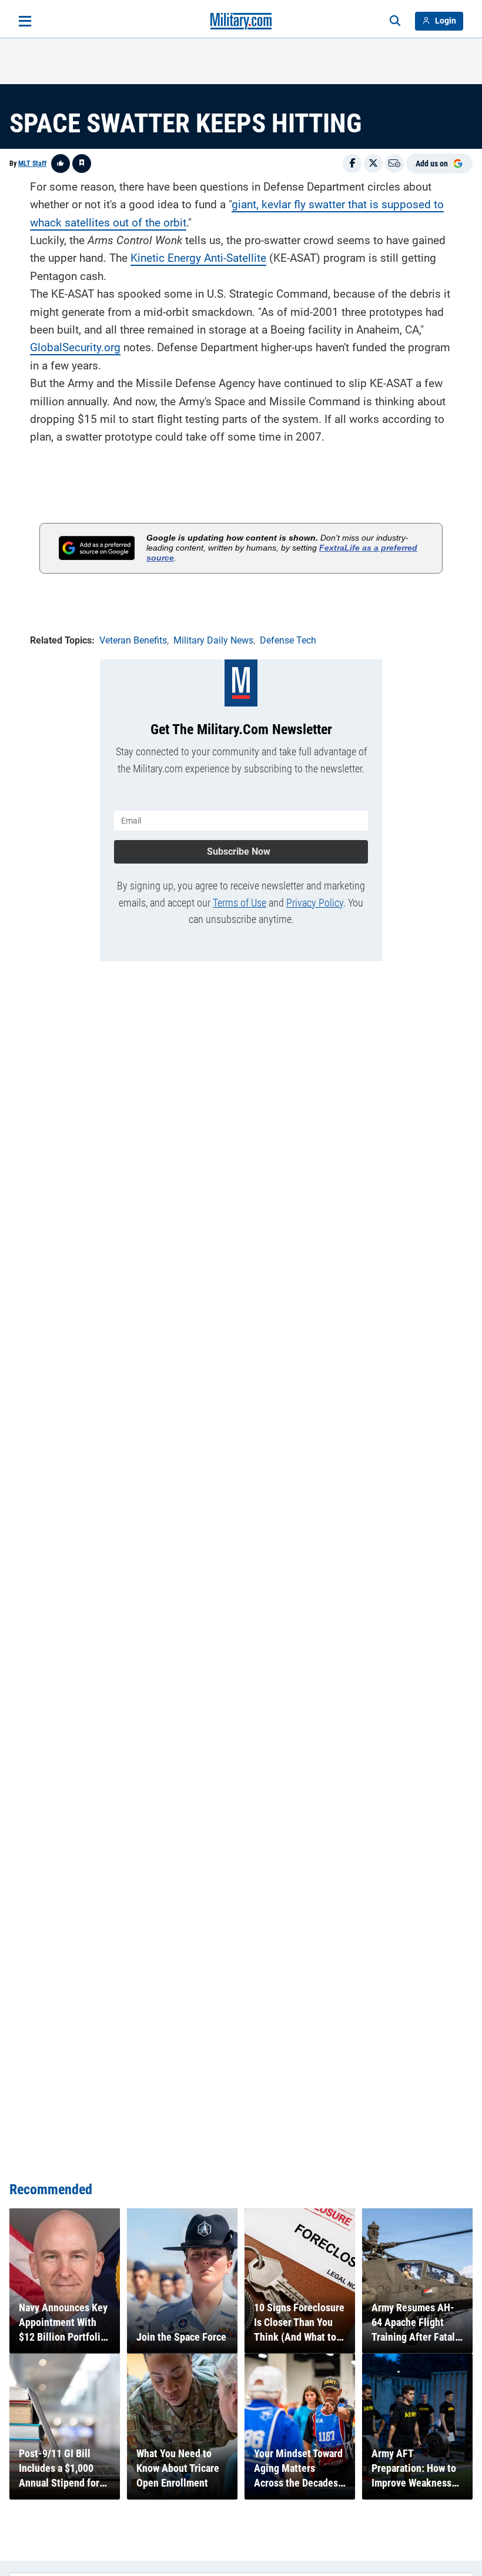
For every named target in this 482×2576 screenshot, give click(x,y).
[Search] (395, 21)
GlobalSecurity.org (75, 347)
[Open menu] (25, 21)
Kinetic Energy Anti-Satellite (198, 258)
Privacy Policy (315, 903)
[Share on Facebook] (352, 164)
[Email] (394, 164)
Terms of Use (240, 903)
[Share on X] (373, 164)
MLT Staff (32, 164)
